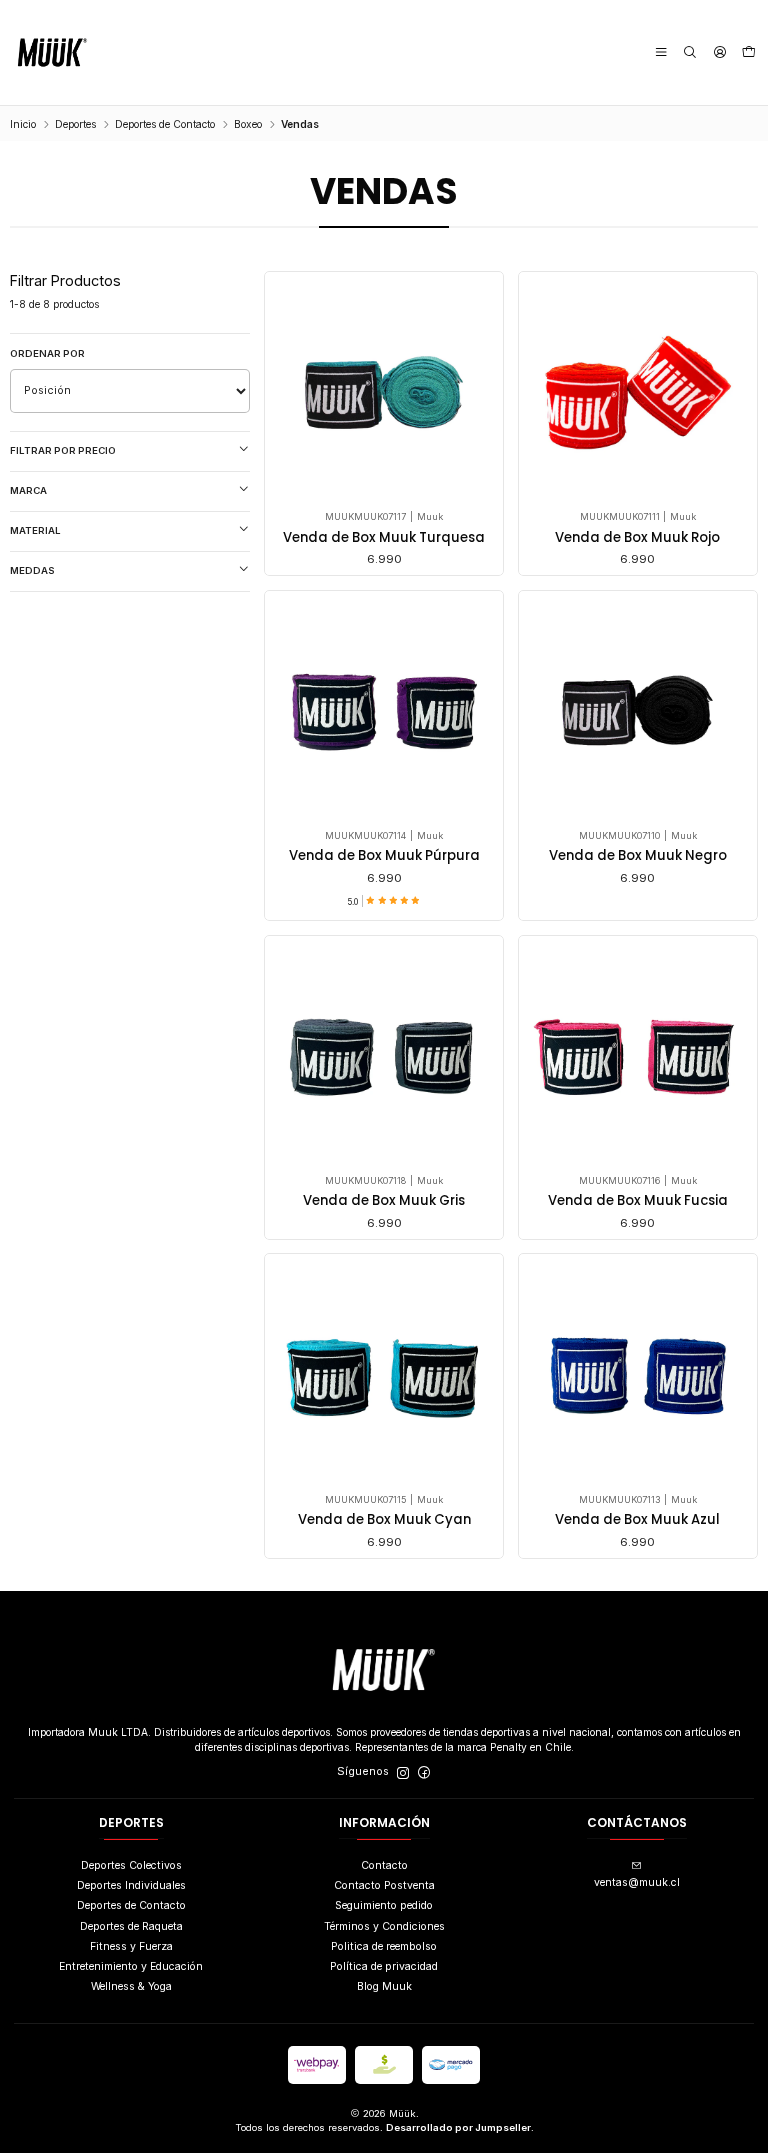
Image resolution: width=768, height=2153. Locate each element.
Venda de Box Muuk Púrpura (384, 856)
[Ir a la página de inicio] (52, 52)
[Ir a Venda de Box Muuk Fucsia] (637, 1054)
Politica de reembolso (384, 1946)
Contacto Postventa (384, 1885)
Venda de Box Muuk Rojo (637, 538)
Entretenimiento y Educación (131, 1966)
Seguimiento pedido (384, 1905)
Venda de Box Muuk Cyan (384, 1520)
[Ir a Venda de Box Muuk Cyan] (383, 1373)
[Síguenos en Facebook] (424, 1772)
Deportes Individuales (131, 1885)
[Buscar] (690, 52)
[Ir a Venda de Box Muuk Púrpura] (383, 709)
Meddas (32, 570)
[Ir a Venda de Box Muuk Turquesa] (383, 391)
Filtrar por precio (63, 450)
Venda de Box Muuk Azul (637, 1520)
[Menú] (661, 52)
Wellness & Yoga (131, 1986)
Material (35, 530)
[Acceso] (719, 52)
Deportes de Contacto (165, 124)
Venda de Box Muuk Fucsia (638, 1201)
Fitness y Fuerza (131, 1946)
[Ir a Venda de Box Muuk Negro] (637, 709)
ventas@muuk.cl (637, 1882)
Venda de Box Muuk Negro (638, 856)
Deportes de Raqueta (131, 1926)
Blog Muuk (384, 1986)
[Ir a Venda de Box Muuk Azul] (637, 1373)
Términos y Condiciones (384, 1926)
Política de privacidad (384, 1966)
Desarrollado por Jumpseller (458, 2127)
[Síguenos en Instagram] (403, 1772)
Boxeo (248, 124)
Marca (28, 490)
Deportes (75, 124)
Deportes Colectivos (131, 1865)
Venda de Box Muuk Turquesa (384, 538)
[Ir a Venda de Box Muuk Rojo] (637, 391)
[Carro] (749, 53)
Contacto (384, 1865)
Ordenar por (47, 353)
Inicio (23, 124)
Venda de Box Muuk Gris (384, 1201)
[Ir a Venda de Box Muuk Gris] (383, 1054)
